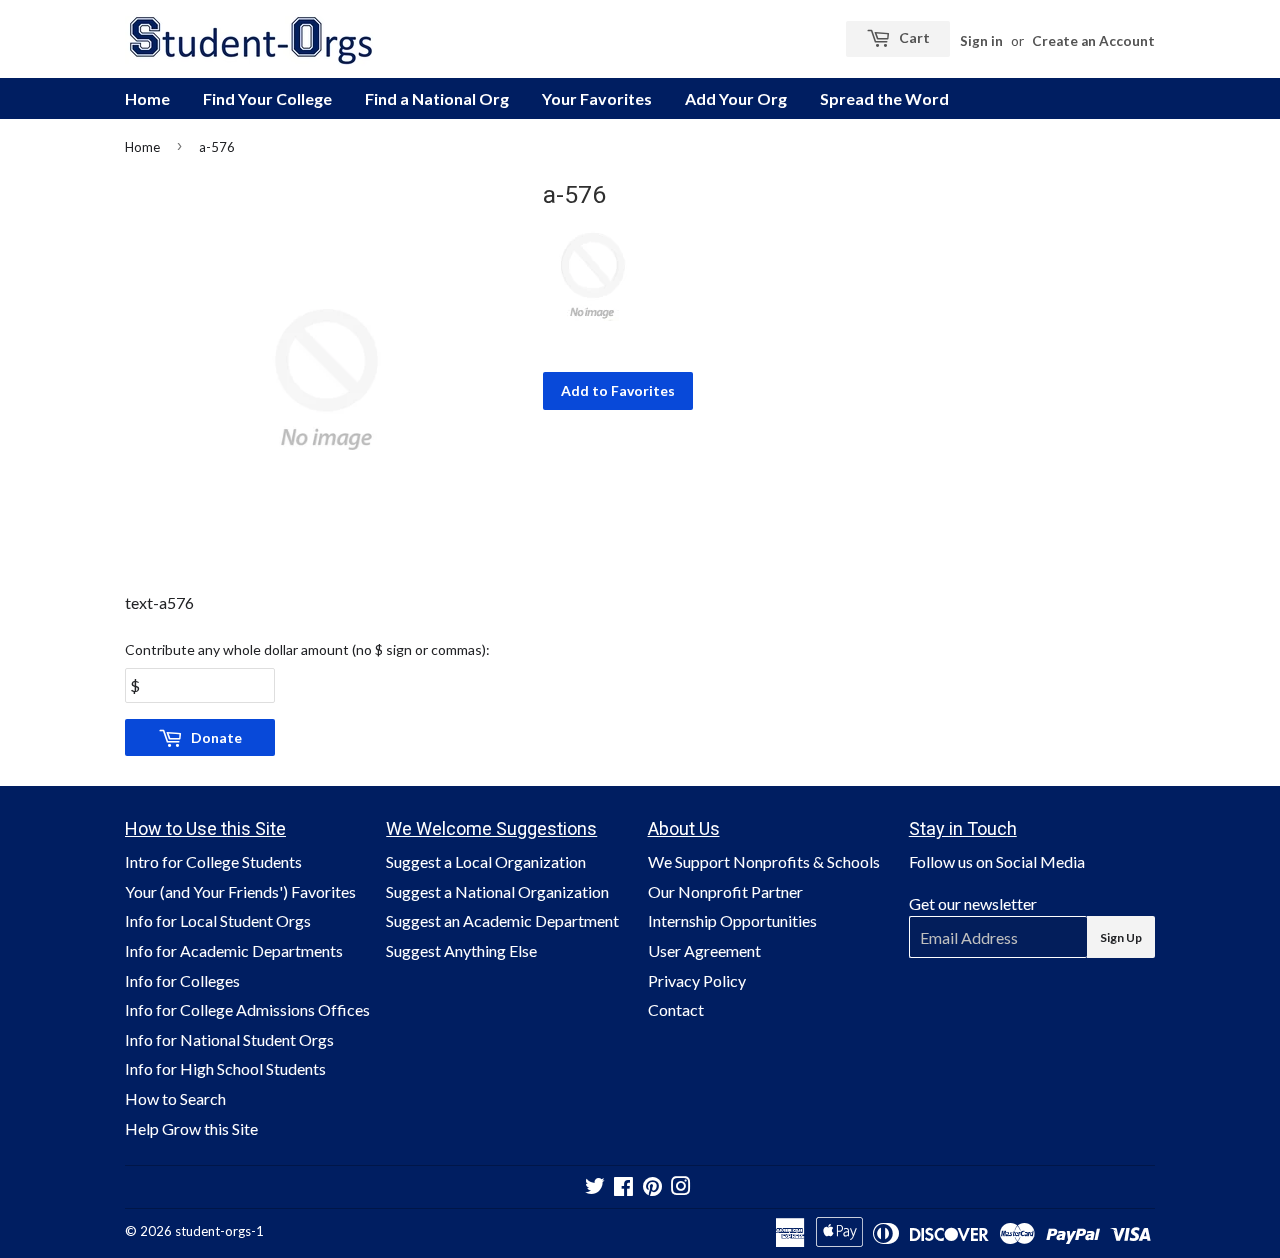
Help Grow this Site (191, 1128)
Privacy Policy (697, 980)
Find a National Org (437, 98)
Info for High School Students (225, 1068)
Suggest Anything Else (461, 950)
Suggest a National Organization (497, 891)
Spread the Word (884, 98)
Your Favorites (597, 98)
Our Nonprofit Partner (725, 891)
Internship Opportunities (732, 920)
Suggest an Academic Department (502, 920)
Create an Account (1093, 41)
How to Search (175, 1098)
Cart (913, 37)
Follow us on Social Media (997, 861)
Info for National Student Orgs (229, 1039)
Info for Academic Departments (234, 950)
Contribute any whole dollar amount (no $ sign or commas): (307, 649)
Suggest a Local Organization (486, 861)
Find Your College (267, 98)
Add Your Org (736, 98)
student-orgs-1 (219, 1231)
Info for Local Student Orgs (218, 920)
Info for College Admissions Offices (247, 1009)
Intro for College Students (213, 861)
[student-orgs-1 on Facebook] (623, 1187)
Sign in (981, 41)
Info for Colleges (182, 980)
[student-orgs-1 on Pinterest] (652, 1187)
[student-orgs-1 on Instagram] (681, 1187)
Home (147, 98)
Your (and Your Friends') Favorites (240, 891)
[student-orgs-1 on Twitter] (595, 1187)
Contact (676, 1009)
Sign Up (1121, 937)
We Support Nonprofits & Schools (764, 861)
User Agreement (704, 950)
